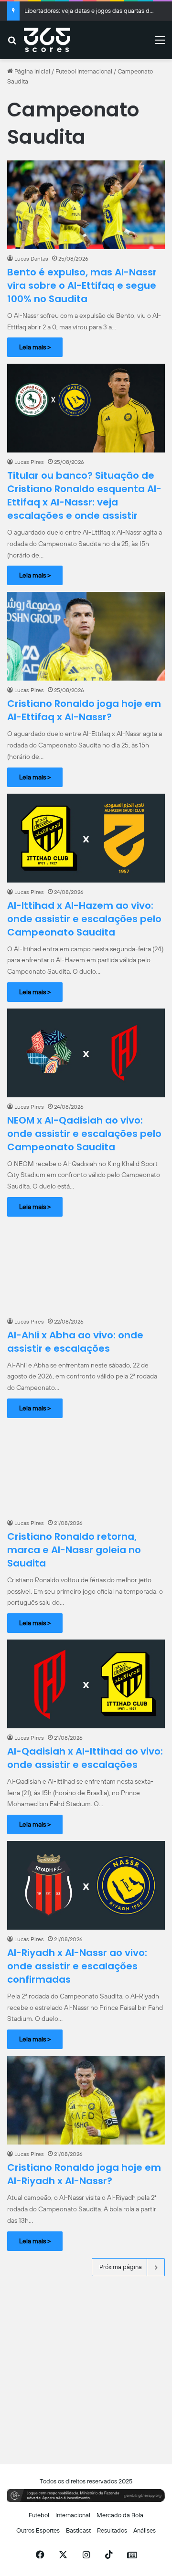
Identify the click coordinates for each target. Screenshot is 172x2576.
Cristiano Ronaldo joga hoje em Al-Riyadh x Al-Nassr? (84, 2174)
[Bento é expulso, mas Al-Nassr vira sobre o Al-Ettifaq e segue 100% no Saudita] (86, 205)
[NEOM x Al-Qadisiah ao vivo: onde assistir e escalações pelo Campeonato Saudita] (86, 1053)
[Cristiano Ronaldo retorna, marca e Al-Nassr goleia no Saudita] (86, 1469)
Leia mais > (35, 347)
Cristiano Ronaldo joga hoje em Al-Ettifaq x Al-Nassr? (84, 710)
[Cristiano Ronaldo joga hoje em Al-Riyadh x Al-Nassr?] (86, 2100)
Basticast (78, 2530)
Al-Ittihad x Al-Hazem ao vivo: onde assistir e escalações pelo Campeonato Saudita (84, 919)
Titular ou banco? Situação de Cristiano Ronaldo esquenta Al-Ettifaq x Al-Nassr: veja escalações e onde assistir (84, 495)
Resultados (112, 2530)
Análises (145, 2530)
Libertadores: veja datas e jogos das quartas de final (95, 11)
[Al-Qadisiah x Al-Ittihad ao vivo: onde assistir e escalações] (86, 1684)
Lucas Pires (29, 462)
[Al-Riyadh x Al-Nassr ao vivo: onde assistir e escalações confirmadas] (86, 1885)
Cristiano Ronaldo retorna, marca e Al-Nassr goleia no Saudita (74, 1550)
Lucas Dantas (31, 259)
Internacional (73, 2515)
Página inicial (32, 71)
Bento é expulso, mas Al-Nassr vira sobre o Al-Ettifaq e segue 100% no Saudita (82, 285)
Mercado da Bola (120, 2515)
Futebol (39, 2515)
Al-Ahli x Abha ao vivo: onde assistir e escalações (75, 1342)
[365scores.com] (47, 40)
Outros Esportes (38, 2530)
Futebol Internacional (84, 71)
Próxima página (121, 2267)
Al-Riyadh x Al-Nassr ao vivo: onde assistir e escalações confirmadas (77, 1966)
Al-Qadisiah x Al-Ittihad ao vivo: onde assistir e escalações (85, 1758)
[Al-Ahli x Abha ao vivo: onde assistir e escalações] (86, 1268)
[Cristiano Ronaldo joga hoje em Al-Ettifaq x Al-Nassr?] (86, 636)
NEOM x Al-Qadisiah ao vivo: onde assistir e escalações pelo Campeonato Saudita (84, 1134)
